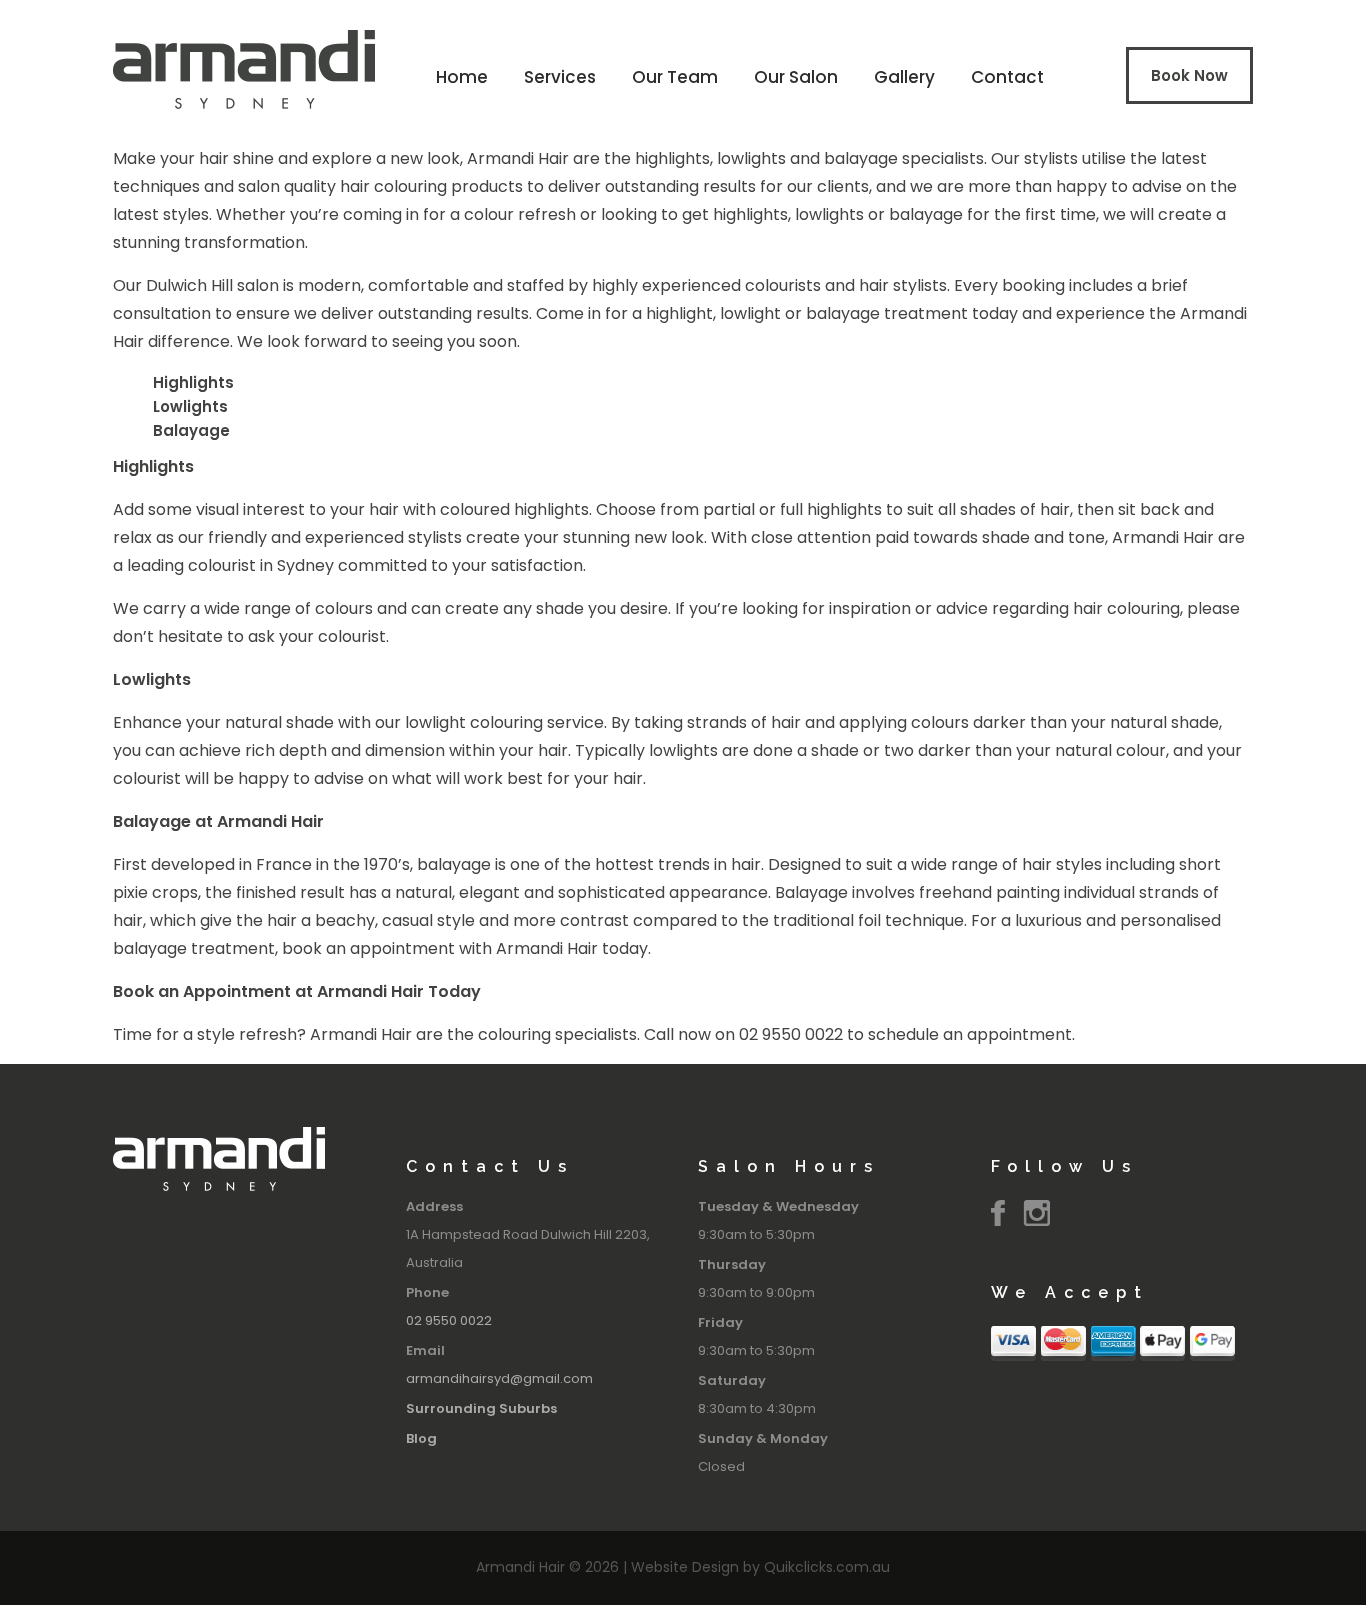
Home (462, 77)
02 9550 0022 (449, 1320)
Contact (1007, 77)
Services (560, 77)
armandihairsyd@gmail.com (499, 1378)
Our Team (675, 77)
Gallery (904, 77)
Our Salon (796, 77)
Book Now (1189, 75)
